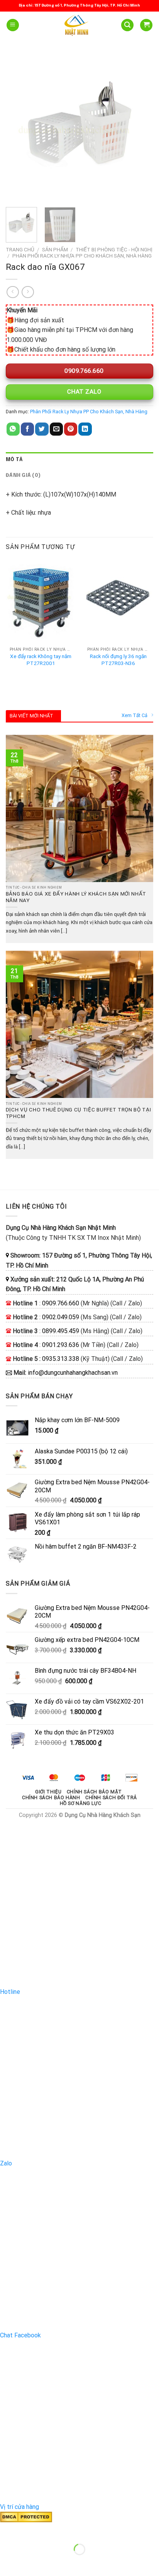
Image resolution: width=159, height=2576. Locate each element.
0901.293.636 (61, 1345)
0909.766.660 (83, 371)
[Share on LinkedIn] (85, 429)
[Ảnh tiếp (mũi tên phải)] (30, 2563)
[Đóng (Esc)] (8, 2530)
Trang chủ (20, 249)
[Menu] (13, 25)
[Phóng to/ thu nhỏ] (30, 2530)
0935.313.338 (61, 1359)
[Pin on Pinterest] (71, 429)
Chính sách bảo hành (51, 1798)
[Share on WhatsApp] (13, 429)
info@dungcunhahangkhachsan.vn (73, 1373)
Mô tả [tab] (14, 460)
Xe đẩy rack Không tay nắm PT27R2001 (41, 660)
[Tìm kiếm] (127, 25)
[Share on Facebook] (27, 429)
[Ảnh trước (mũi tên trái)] (8, 2563)
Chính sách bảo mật (94, 1792)
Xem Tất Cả (134, 715)
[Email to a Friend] (56, 429)
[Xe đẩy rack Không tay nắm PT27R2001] (41, 601)
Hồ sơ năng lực (81, 1803)
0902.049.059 (61, 1317)
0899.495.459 (61, 1331)
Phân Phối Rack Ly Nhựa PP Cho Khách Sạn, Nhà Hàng (82, 256)
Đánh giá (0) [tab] (23, 476)
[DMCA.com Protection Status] (26, 2517)
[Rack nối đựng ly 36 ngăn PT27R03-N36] (118, 601)
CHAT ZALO (83, 392)
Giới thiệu (48, 1792)
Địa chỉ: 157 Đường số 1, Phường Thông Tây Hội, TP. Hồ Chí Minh (79, 5)
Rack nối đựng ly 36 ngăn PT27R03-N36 (118, 660)
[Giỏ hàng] (146, 25)
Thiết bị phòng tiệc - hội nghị (114, 249)
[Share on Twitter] (42, 429)
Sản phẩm (55, 249)
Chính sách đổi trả (111, 1798)
